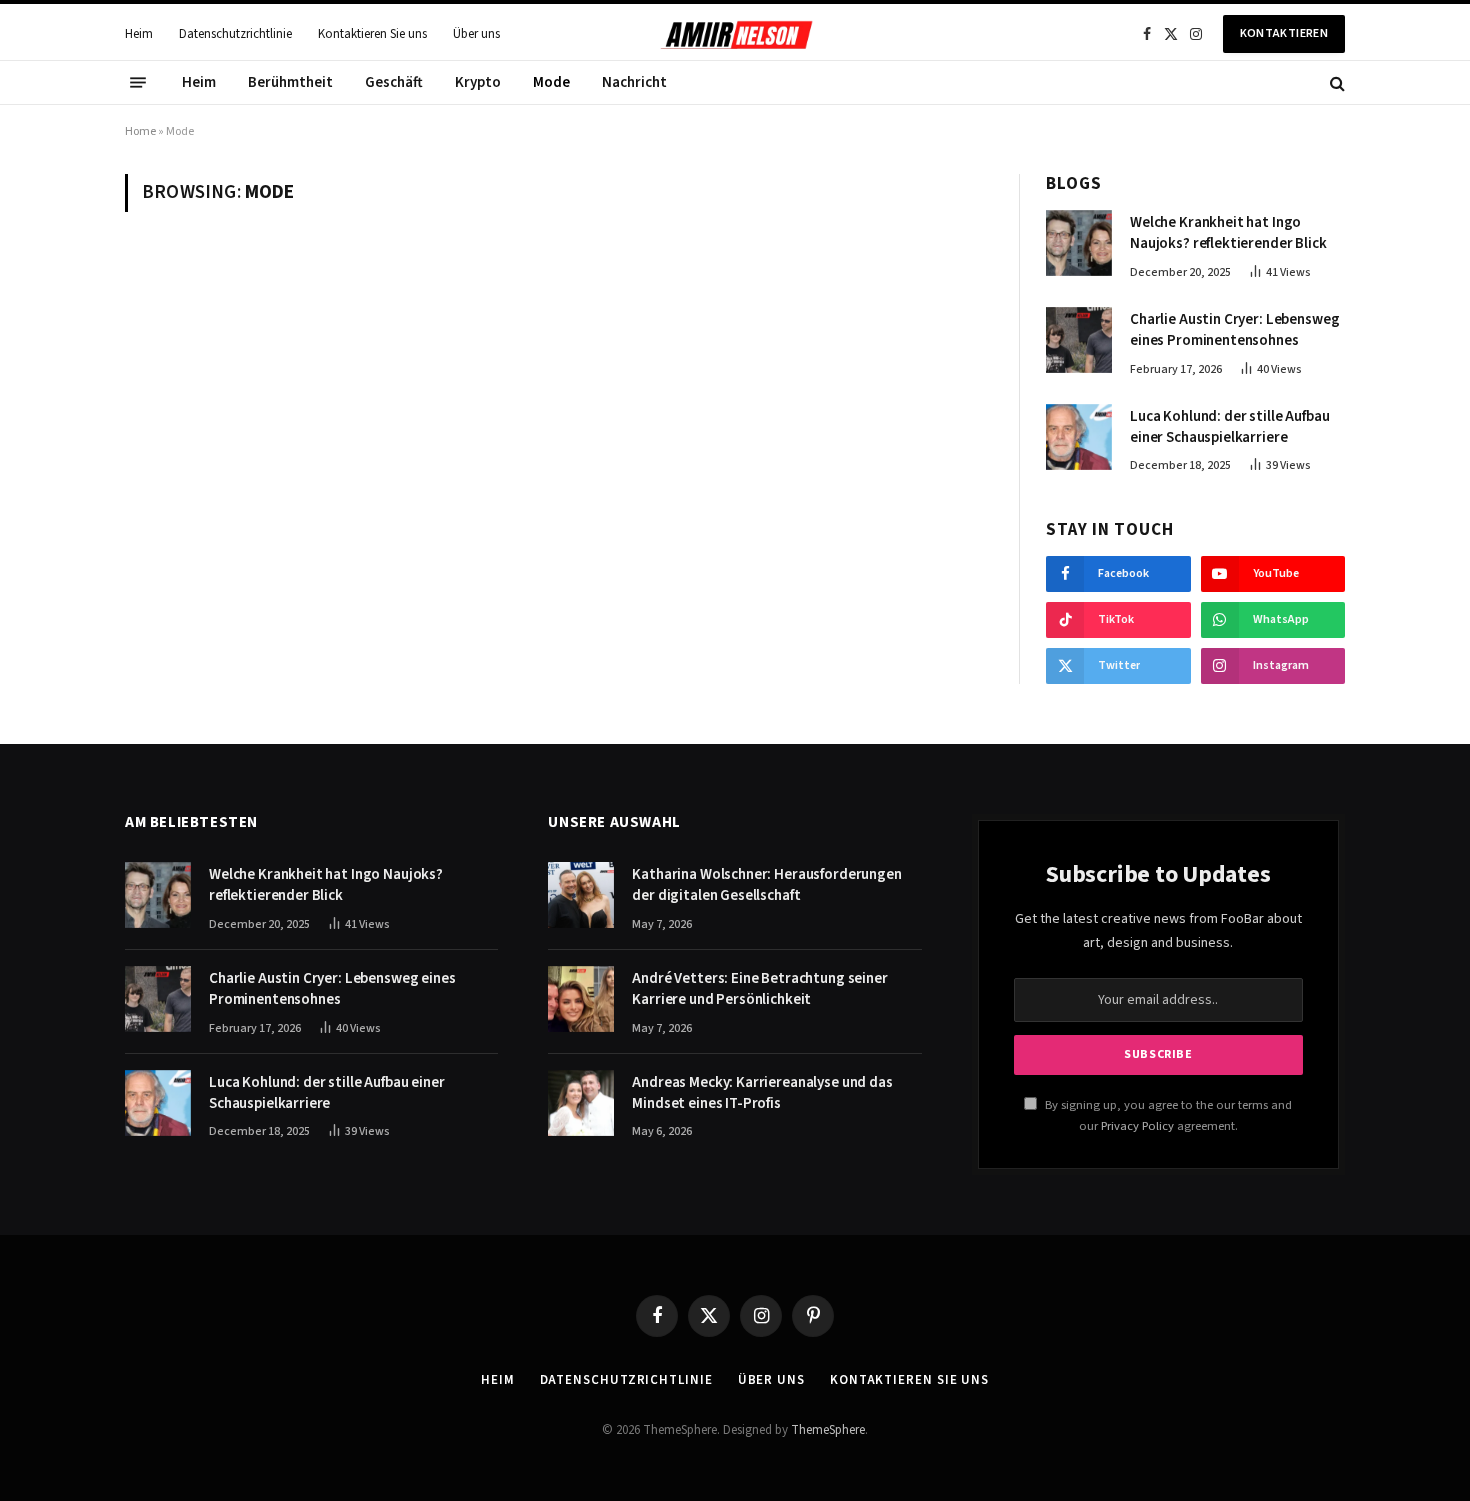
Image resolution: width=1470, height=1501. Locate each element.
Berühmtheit (290, 82)
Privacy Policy (1137, 1126)
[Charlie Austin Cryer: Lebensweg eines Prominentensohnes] (1079, 340)
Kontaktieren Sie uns (372, 34)
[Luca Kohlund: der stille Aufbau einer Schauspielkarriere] (1079, 437)
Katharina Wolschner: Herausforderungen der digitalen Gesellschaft (766, 885)
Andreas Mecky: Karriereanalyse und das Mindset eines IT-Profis (762, 1093)
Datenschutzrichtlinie (235, 34)
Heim (139, 34)
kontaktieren (1284, 33)
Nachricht (634, 82)
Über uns (476, 34)
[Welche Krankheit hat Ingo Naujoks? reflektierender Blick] (1079, 243)
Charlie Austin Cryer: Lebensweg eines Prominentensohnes (1234, 330)
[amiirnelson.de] (734, 34)
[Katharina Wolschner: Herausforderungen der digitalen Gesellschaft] (581, 895)
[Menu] (138, 83)
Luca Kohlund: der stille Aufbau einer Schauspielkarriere (1229, 427)
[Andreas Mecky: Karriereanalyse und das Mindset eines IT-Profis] (581, 1103)
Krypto (478, 82)
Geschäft (394, 82)
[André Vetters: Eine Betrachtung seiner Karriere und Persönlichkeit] (581, 999)
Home (140, 131)
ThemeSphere (828, 1430)
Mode (551, 82)
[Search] (1335, 82)
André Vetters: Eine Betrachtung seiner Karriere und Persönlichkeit (759, 989)
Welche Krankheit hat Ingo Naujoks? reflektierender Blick (1228, 233)
